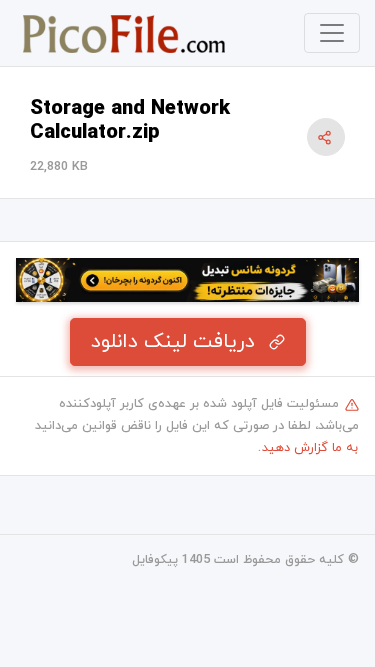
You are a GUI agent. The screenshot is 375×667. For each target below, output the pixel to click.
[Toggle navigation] (332, 33)
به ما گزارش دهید (310, 448)
